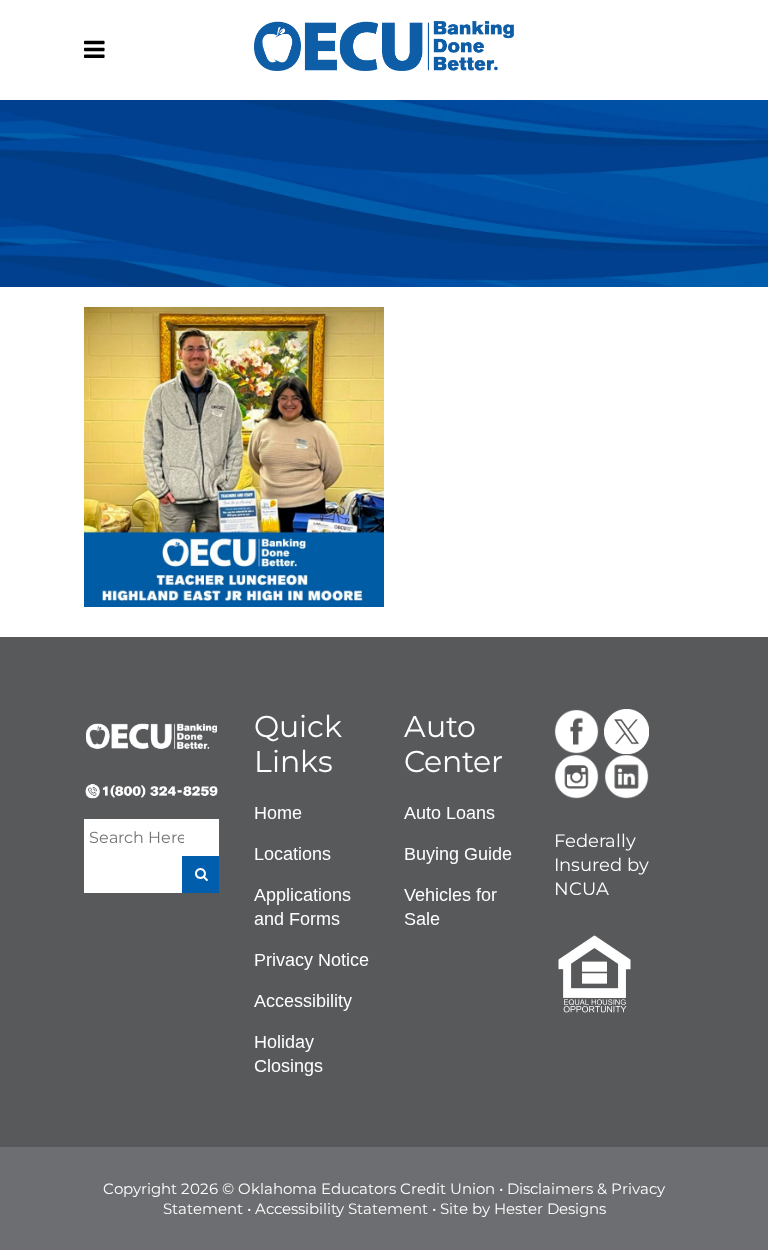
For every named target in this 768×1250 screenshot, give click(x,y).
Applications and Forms (302, 907)
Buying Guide (458, 854)
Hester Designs (550, 1208)
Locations (292, 854)
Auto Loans (449, 813)
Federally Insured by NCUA (601, 865)
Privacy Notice (311, 960)
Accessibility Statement (341, 1208)
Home (278, 813)
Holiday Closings (288, 1054)
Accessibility (303, 1001)
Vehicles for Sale (450, 907)
